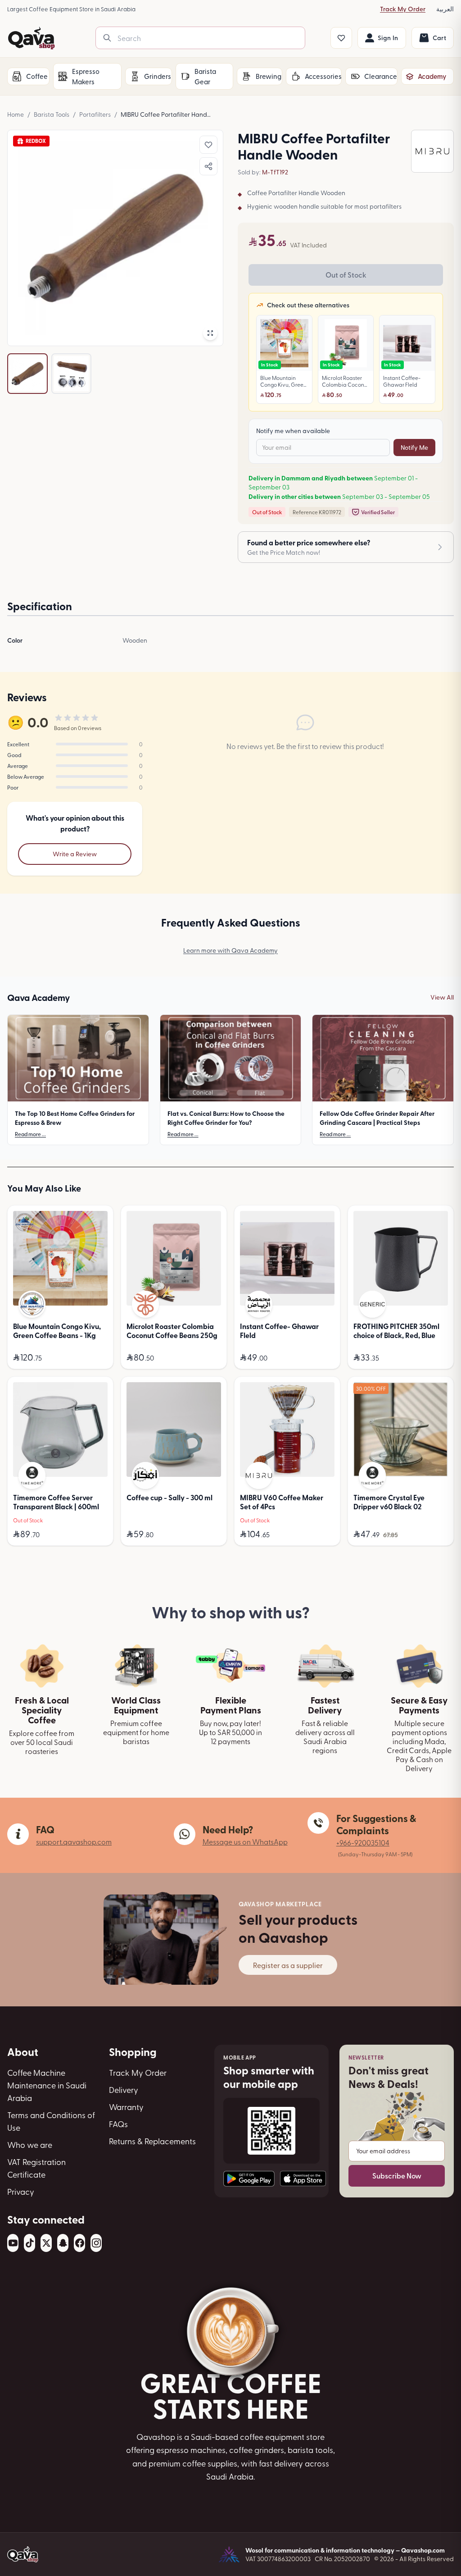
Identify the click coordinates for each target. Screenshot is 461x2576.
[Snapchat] (63, 2243)
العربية (445, 9)
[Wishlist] (341, 38)
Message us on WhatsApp (245, 1841)
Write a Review (75, 854)
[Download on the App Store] (303, 2179)
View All (442, 997)
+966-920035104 (363, 1842)
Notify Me (414, 447)
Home (16, 114)
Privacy (21, 2191)
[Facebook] (79, 2243)
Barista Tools (52, 114)
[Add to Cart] (99, 1358)
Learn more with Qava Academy (230, 950)
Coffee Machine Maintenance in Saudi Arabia (47, 2085)
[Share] (208, 166)
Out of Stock (346, 275)
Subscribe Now (397, 2176)
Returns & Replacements (152, 2141)
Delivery (124, 2090)
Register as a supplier (288, 1965)
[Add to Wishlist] (208, 145)
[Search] (107, 38)
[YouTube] (13, 2243)
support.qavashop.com (74, 1841)
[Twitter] (46, 2243)
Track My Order (403, 9)
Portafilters (95, 114)
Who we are (30, 2144)
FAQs (118, 2124)
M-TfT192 (275, 172)
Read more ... (30, 1134)
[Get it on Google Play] (249, 2179)
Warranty (126, 2107)
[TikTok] (29, 2243)
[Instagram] (96, 2243)
